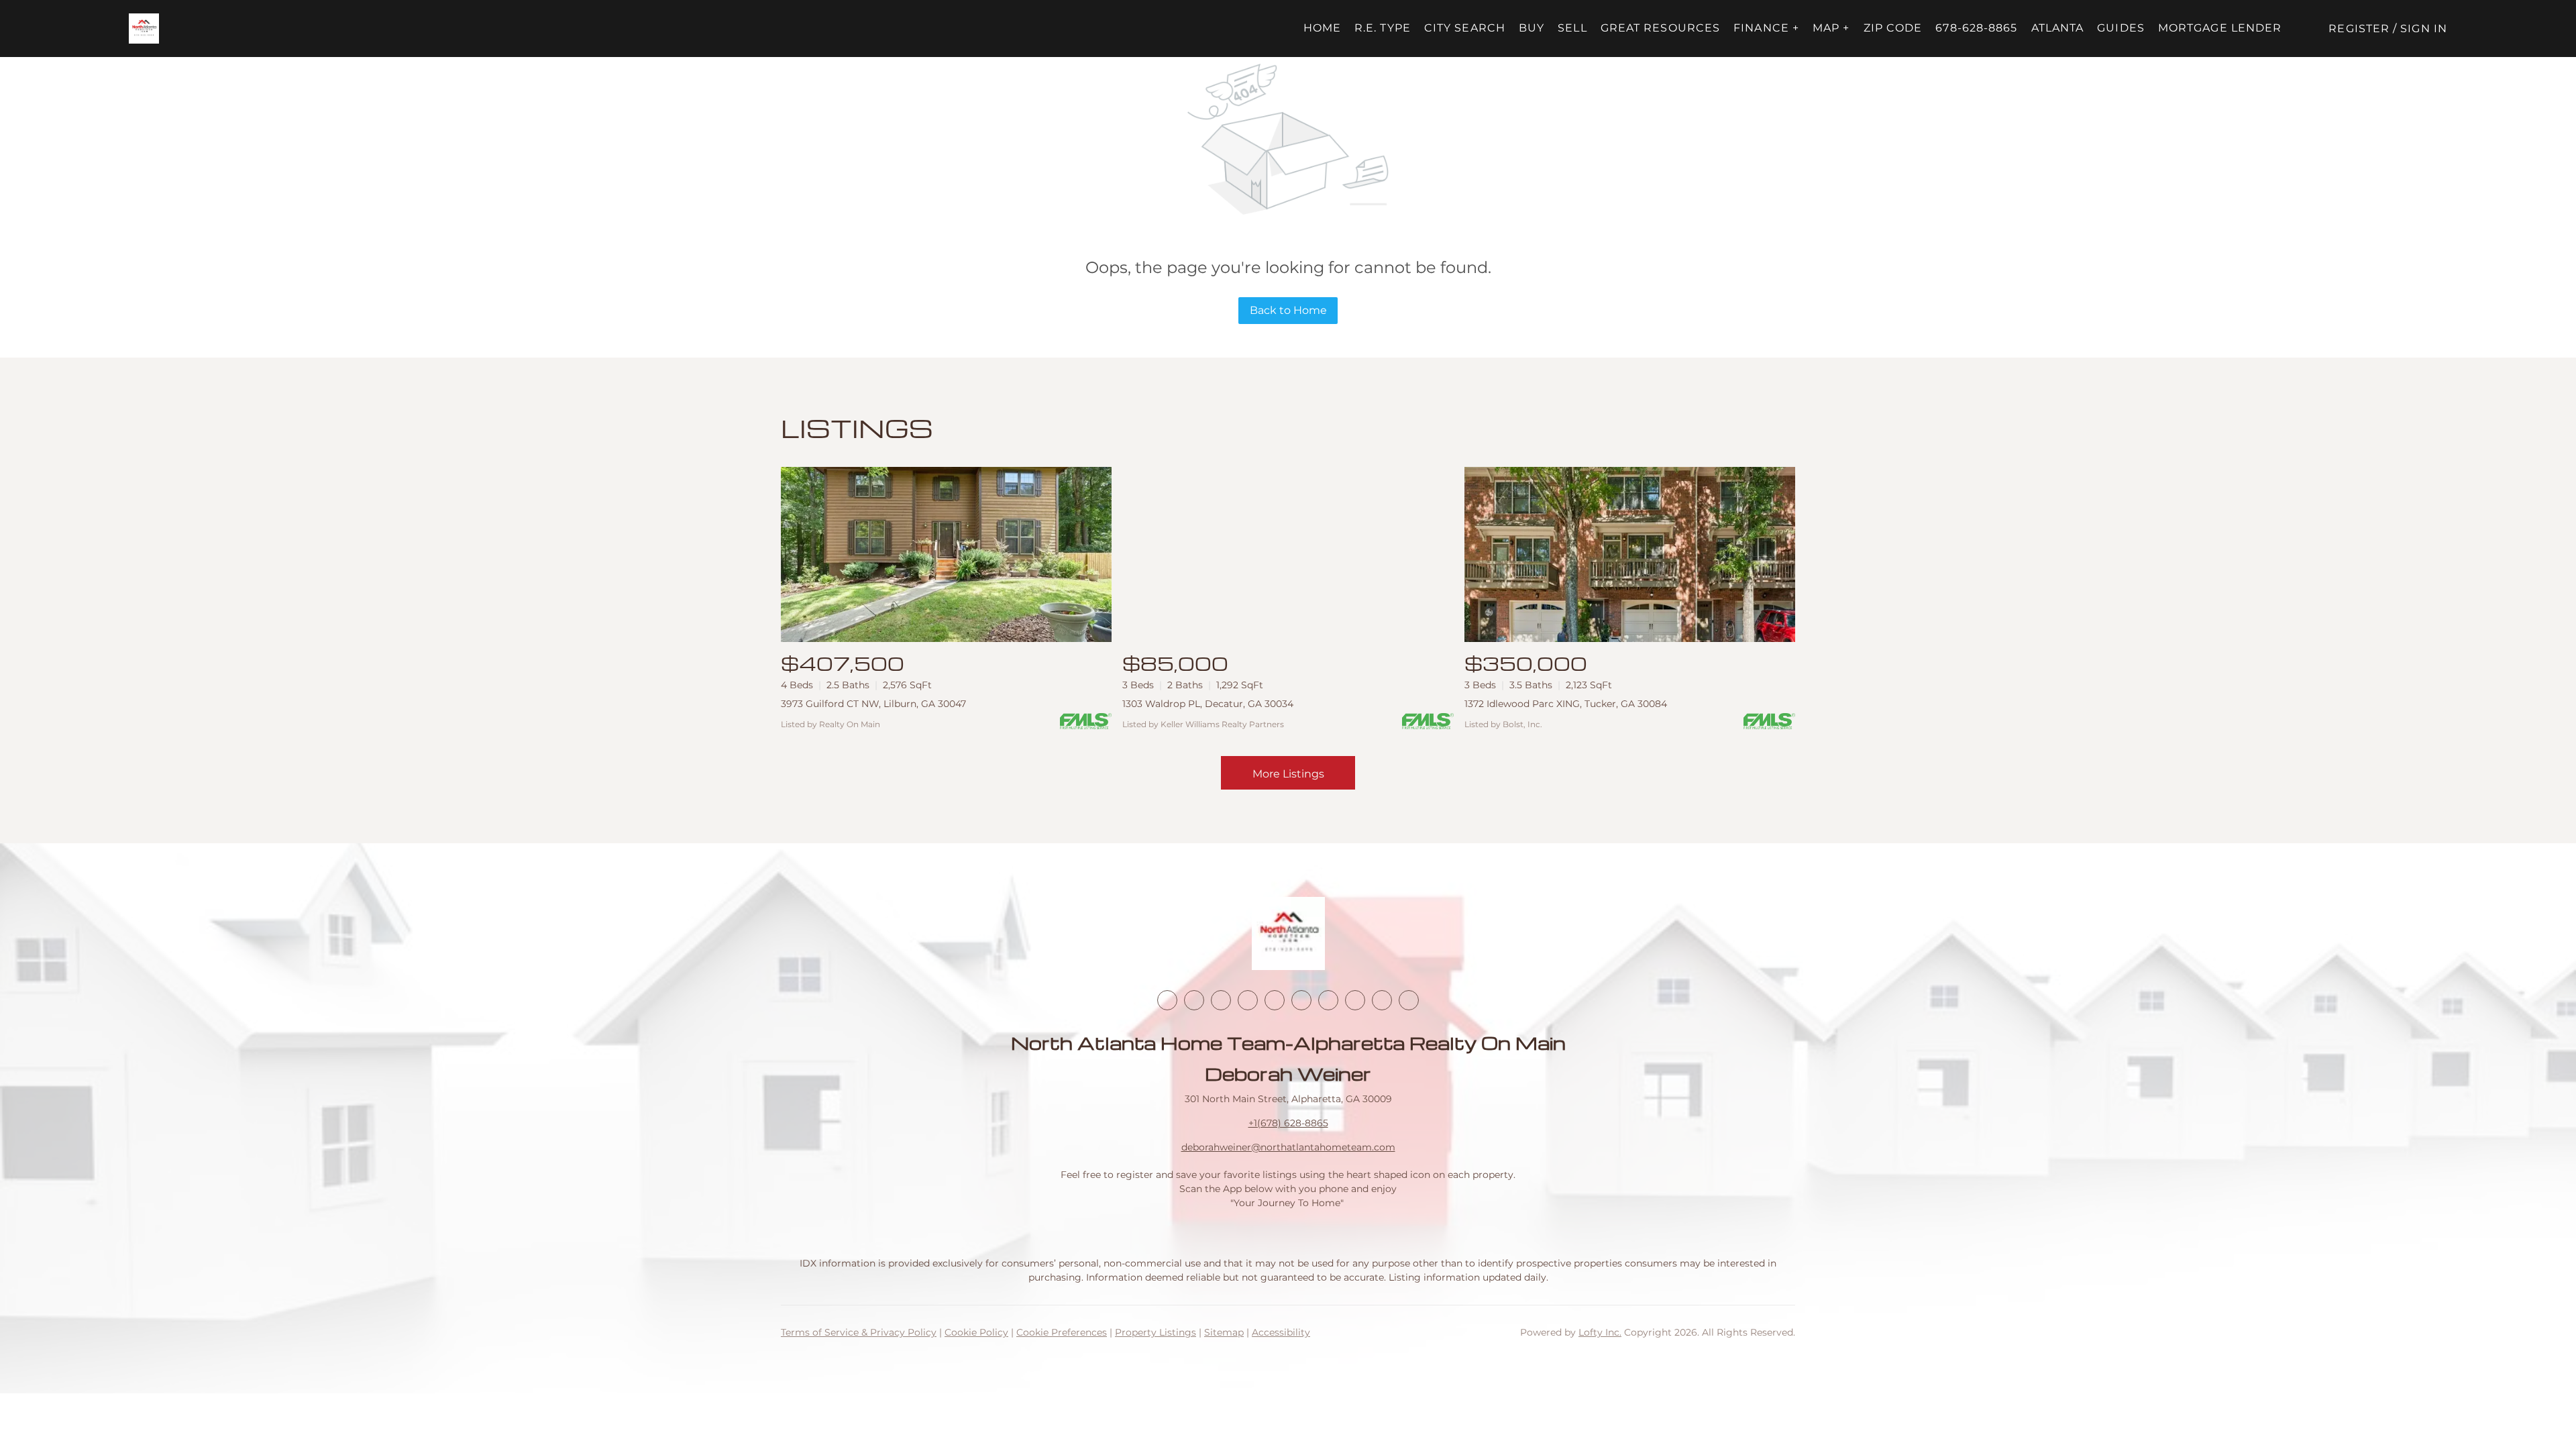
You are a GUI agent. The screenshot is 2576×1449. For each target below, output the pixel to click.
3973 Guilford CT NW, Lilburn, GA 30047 (873, 704)
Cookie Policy (976, 1332)
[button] (144, 29)
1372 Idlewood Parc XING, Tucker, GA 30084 (1566, 704)
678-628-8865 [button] (1976, 28)
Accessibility (1281, 1332)
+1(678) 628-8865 (1288, 1123)
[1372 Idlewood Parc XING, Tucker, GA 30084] (1630, 554)
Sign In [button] (2424, 29)
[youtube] (1301, 1000)
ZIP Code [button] (1893, 28)
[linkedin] (1194, 1000)
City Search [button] (1465, 28)
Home (1322, 28)
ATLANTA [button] (2058, 28)
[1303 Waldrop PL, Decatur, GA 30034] (1288, 554)
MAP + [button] (1831, 28)
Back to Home (1288, 310)
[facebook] (1167, 1000)
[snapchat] (1355, 1000)
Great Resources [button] (1661, 28)
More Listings (1288, 774)
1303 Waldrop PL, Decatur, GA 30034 (1208, 704)
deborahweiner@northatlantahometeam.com (1288, 1147)
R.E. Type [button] (1383, 28)
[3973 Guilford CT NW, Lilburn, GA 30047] (946, 554)
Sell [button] (1572, 28)
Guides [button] (2121, 28)
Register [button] (2359, 29)
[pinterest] (1382, 1000)
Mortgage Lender (2220, 28)
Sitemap (1224, 1332)
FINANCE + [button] (1766, 28)
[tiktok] (1328, 1000)
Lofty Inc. (1600, 1332)
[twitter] (1221, 1000)
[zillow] (1248, 1000)
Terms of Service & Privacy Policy (859, 1332)
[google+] (1409, 1000)
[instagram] (1275, 1000)
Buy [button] (1532, 28)
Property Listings (1156, 1332)
